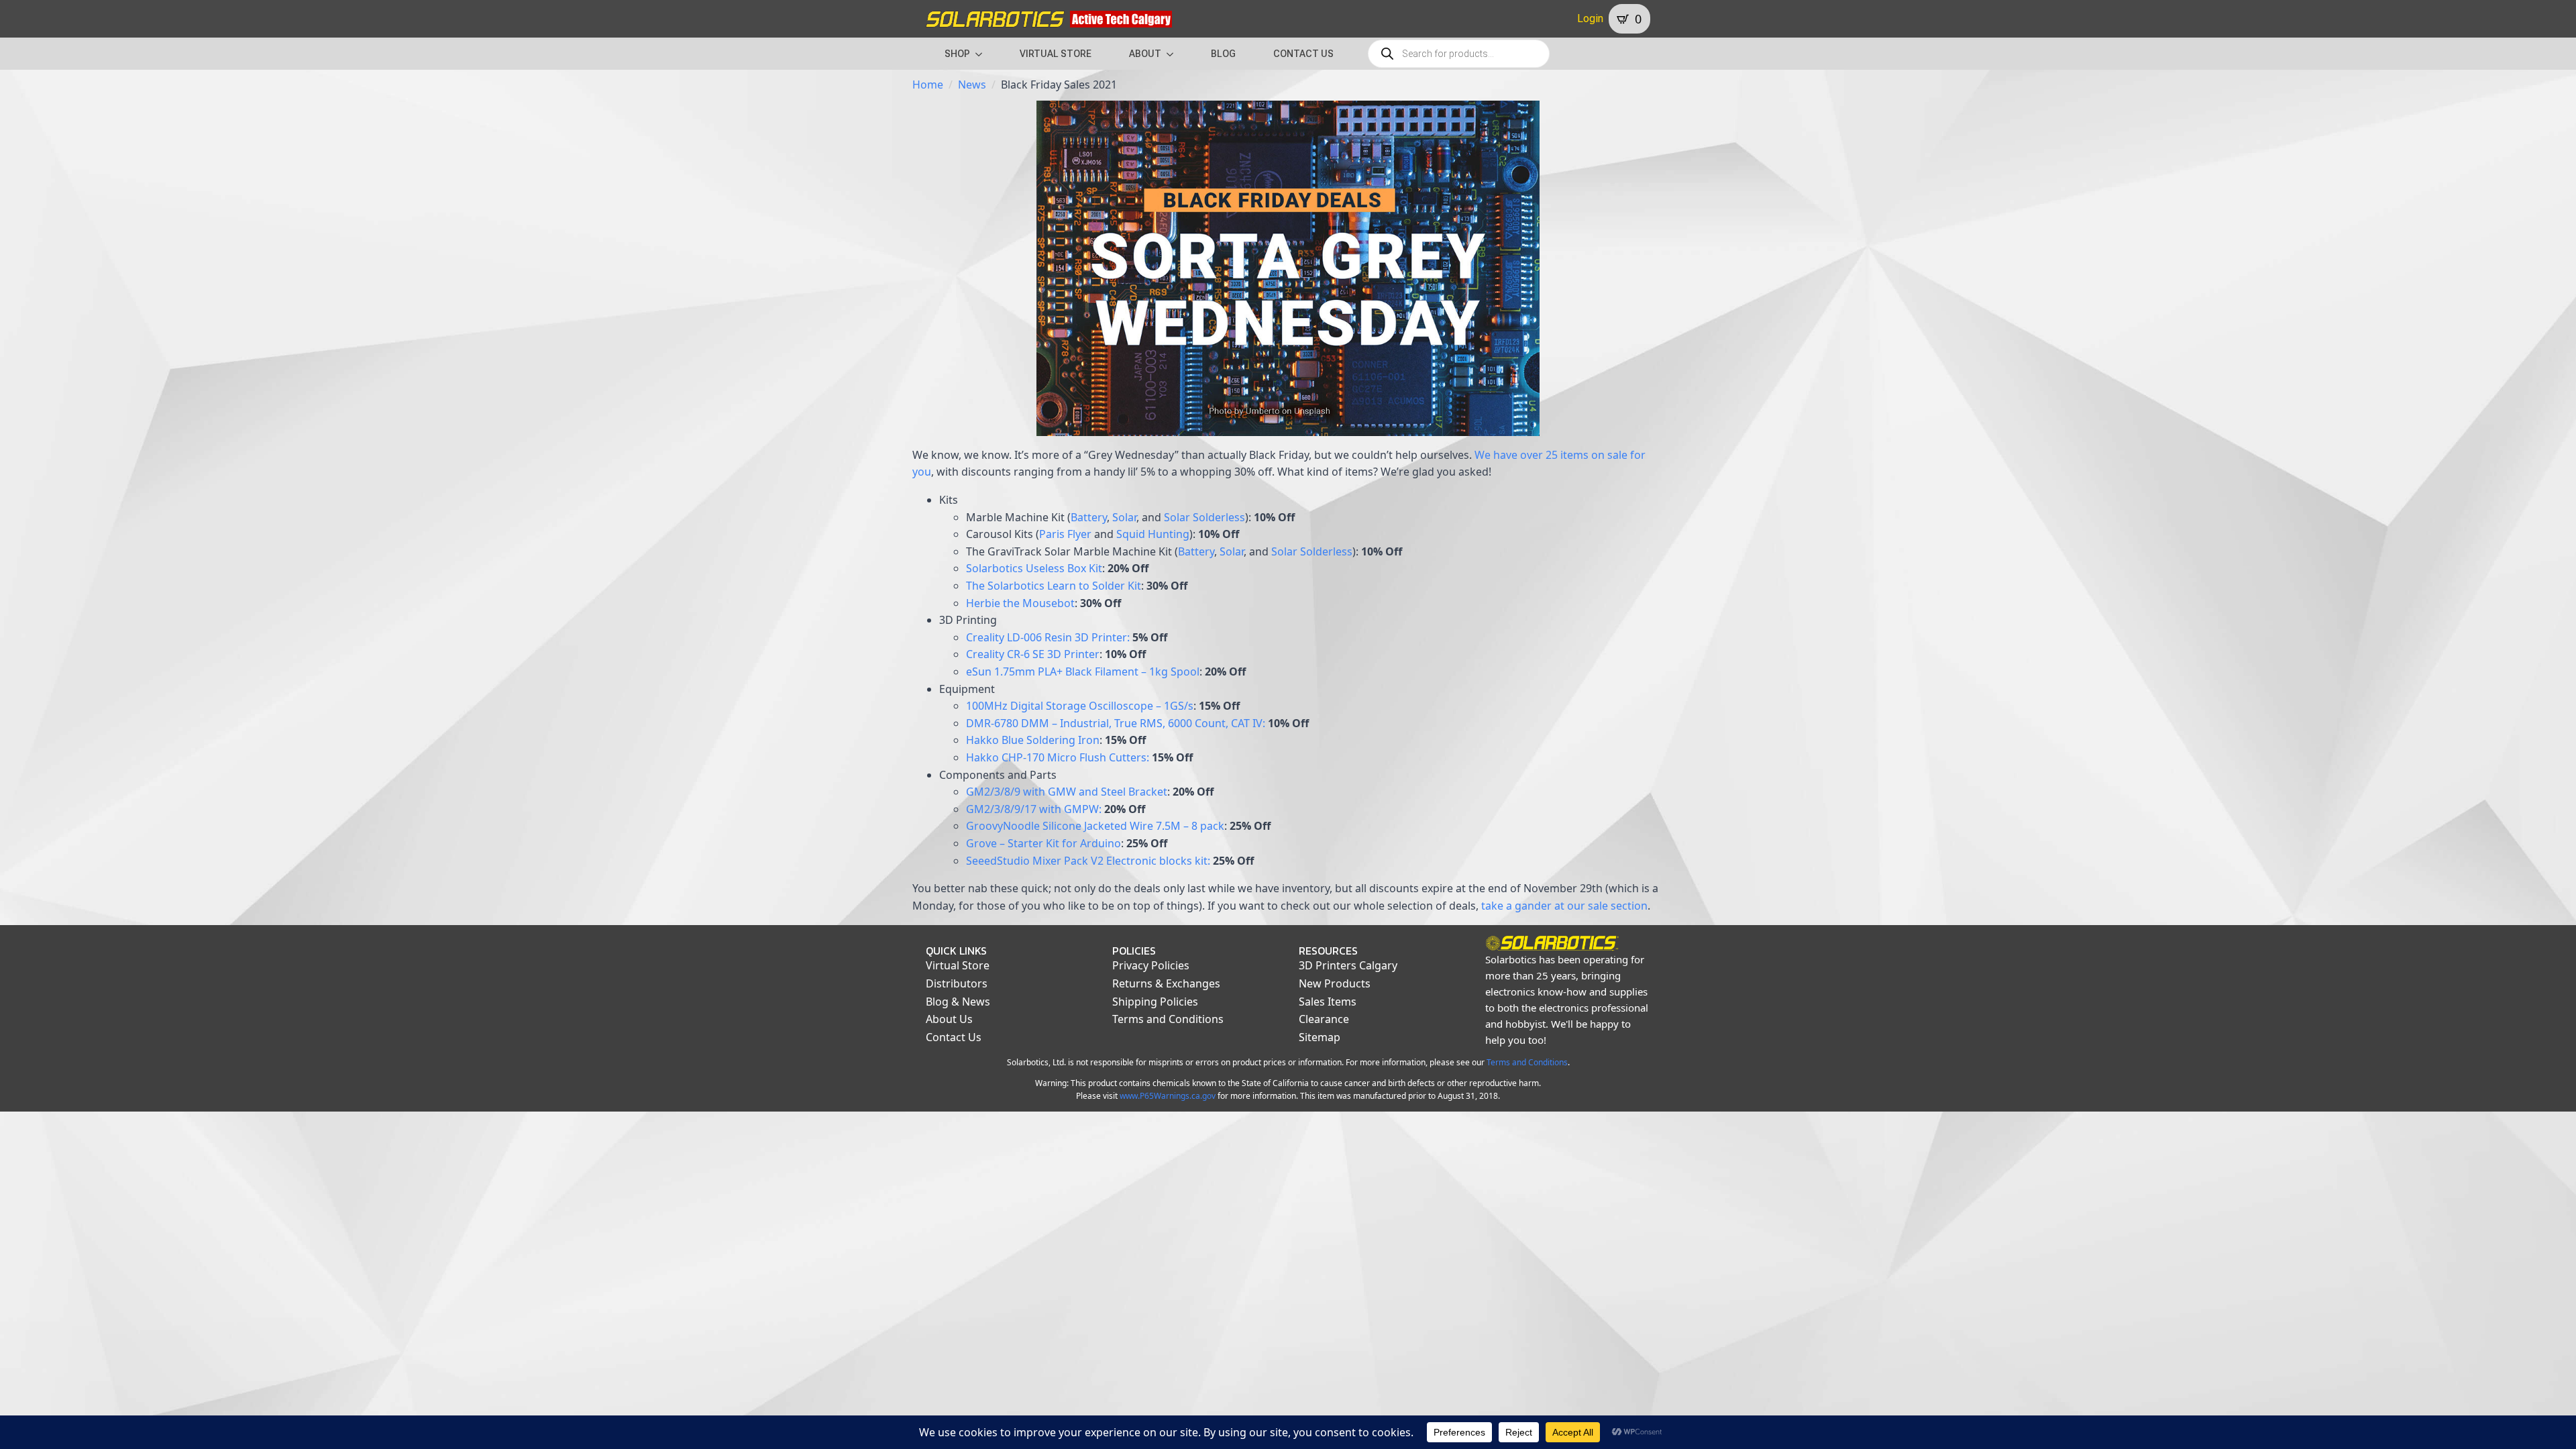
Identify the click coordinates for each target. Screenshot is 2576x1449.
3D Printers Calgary (1348, 965)
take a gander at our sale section (1564, 906)
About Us (949, 1019)
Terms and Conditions (1168, 1019)
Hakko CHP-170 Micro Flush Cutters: (1058, 757)
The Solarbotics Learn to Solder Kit (1054, 586)
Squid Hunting (1153, 534)
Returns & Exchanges (1166, 983)
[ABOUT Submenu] (1174, 54)
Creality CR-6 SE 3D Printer (1033, 654)
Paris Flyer (1065, 534)
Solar (1124, 517)
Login (1590, 18)
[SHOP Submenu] (983, 54)
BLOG (1223, 54)
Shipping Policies (1155, 1002)
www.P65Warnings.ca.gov (1168, 1096)
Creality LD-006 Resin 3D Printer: (1048, 637)
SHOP (957, 54)
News (972, 85)
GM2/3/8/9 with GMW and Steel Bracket (1067, 792)
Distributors (957, 983)
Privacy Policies (1151, 965)
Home (928, 85)
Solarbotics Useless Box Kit (1034, 568)
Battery (1089, 517)
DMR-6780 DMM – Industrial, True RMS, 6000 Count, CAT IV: (1116, 723)
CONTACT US (1303, 54)
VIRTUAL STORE (1056, 54)
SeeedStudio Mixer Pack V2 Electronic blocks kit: (1088, 861)
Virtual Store (958, 965)
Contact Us (954, 1037)
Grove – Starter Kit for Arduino (1043, 843)
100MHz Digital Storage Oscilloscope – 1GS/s (1080, 706)
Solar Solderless (1204, 517)
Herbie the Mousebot (1020, 603)
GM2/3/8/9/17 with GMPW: (1034, 809)
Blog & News (958, 1002)
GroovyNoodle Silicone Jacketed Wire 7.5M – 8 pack (1095, 826)
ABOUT (1145, 54)
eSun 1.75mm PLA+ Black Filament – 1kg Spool (1083, 672)
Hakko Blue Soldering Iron (1033, 740)
